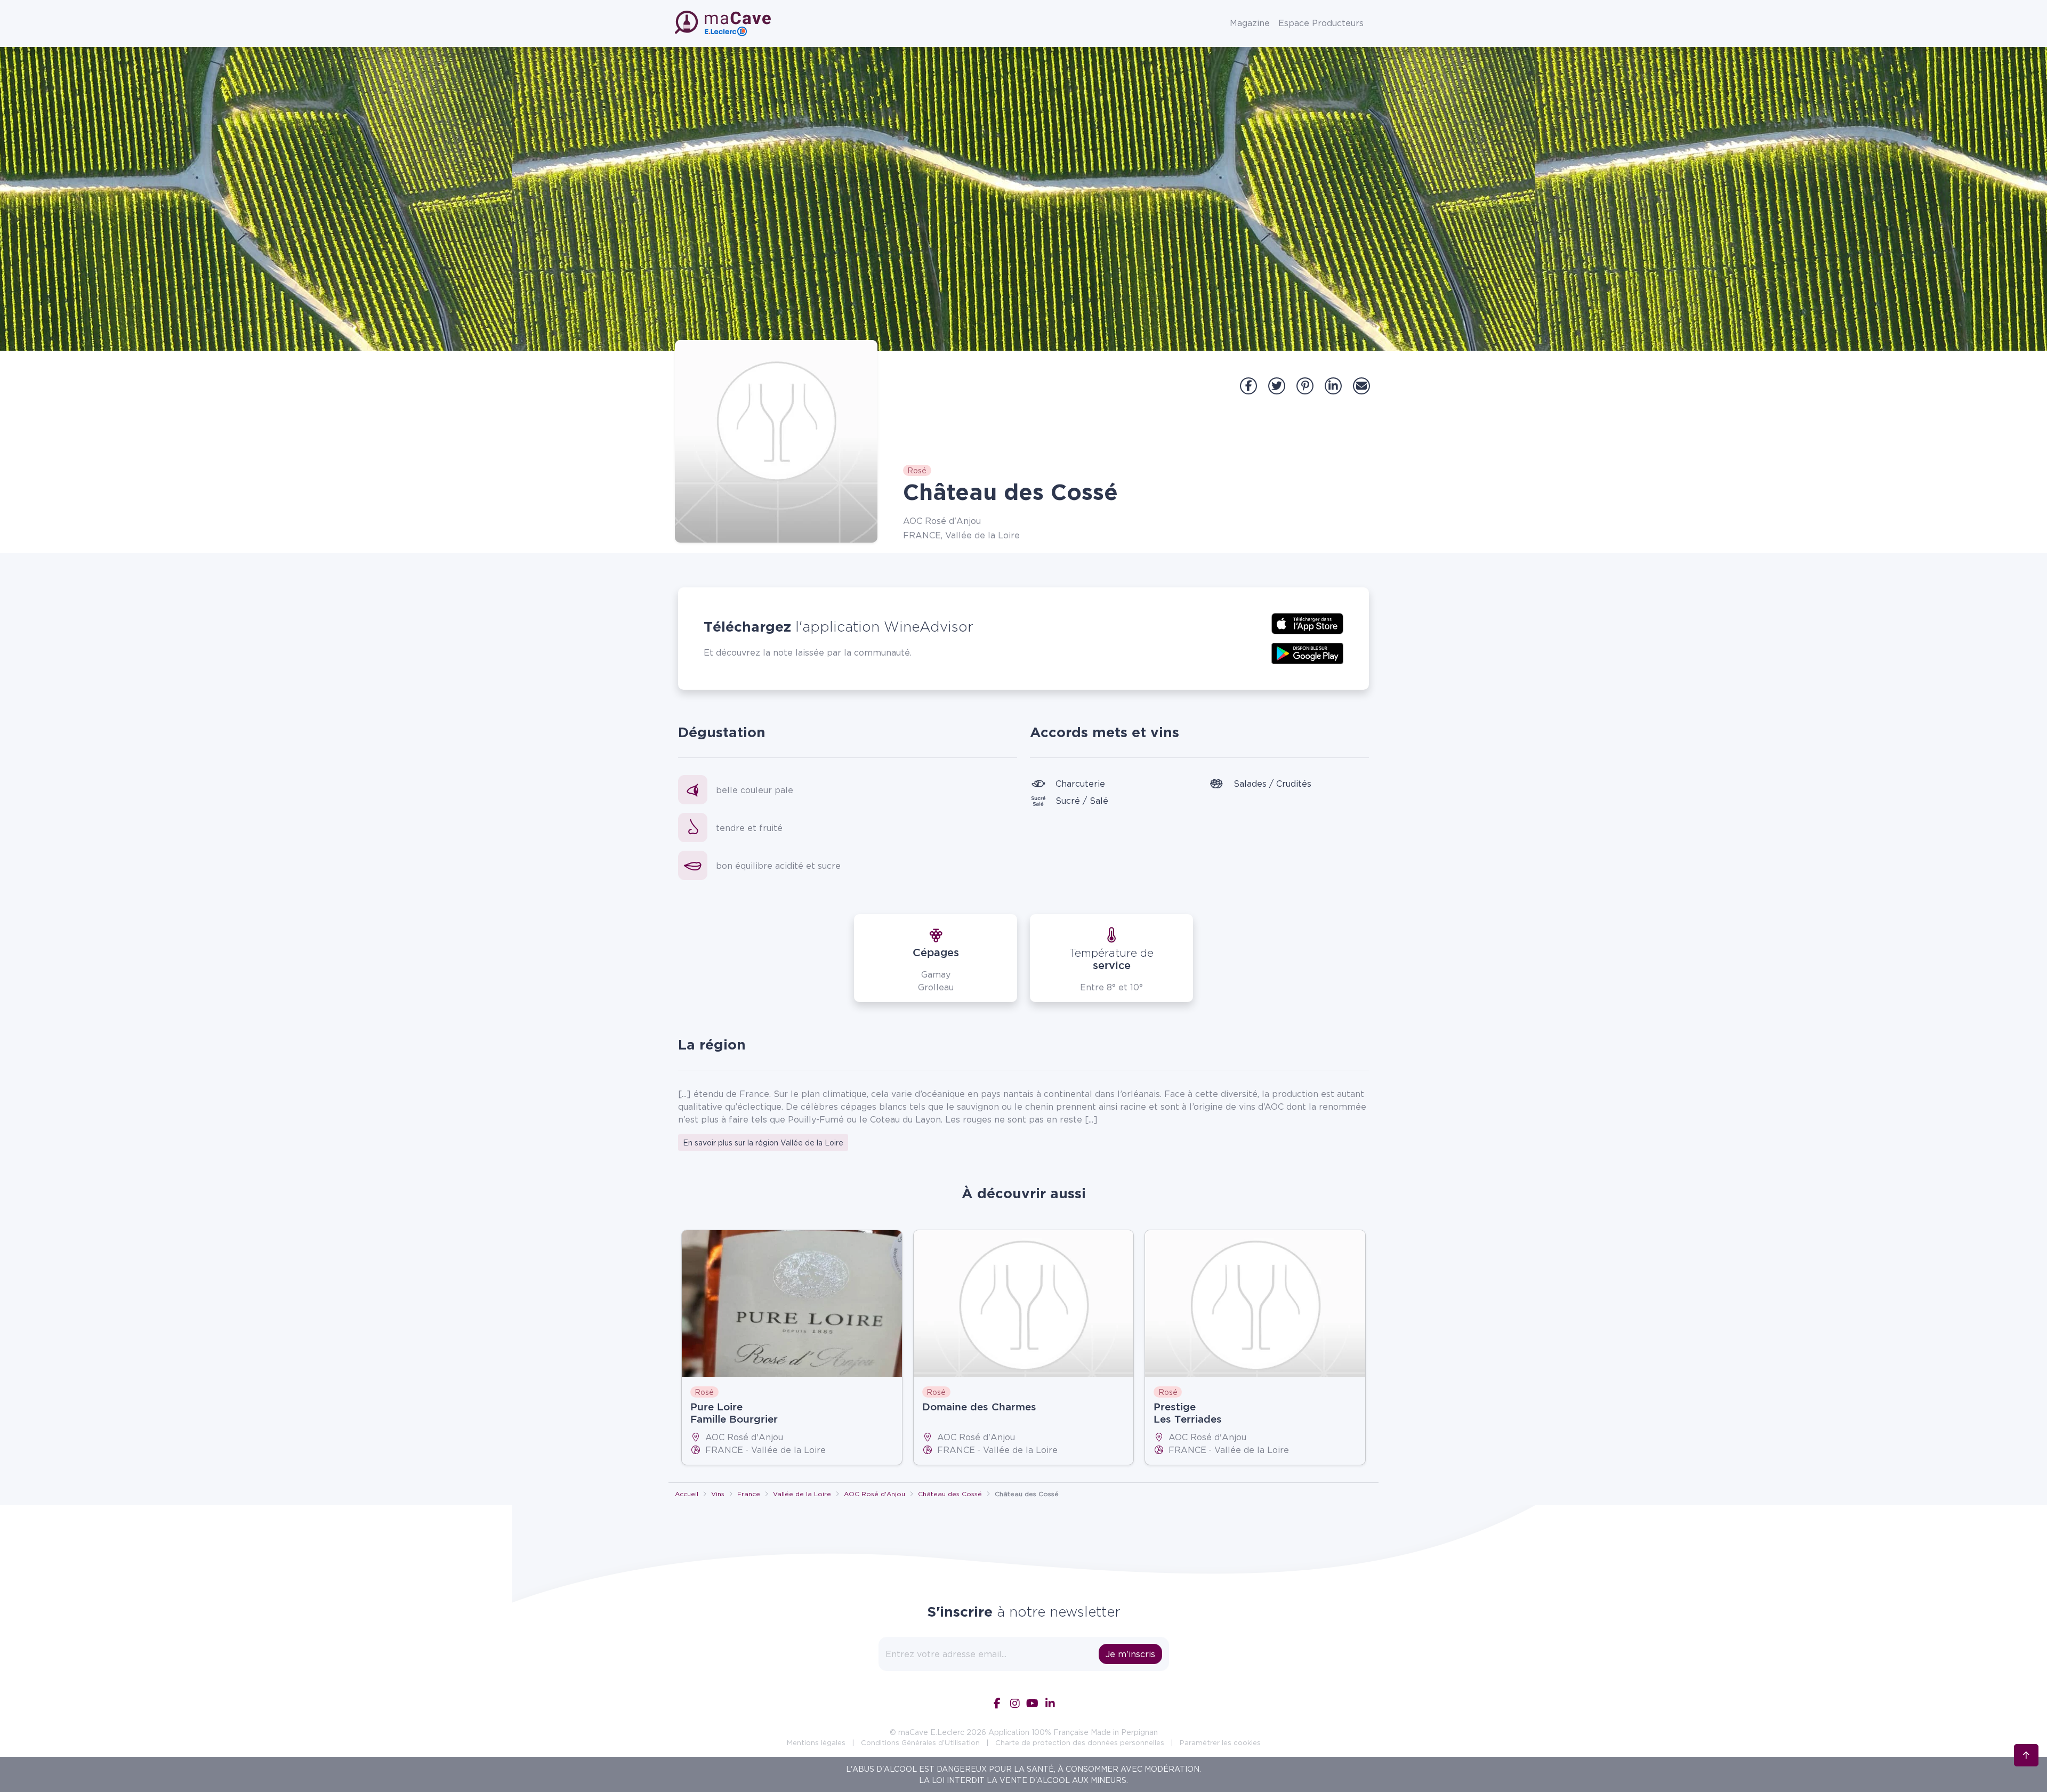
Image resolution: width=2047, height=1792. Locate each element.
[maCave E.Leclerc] (724, 23)
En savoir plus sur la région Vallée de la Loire (763, 1143)
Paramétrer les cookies (1220, 1742)
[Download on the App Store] (1307, 623)
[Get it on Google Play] (1307, 652)
